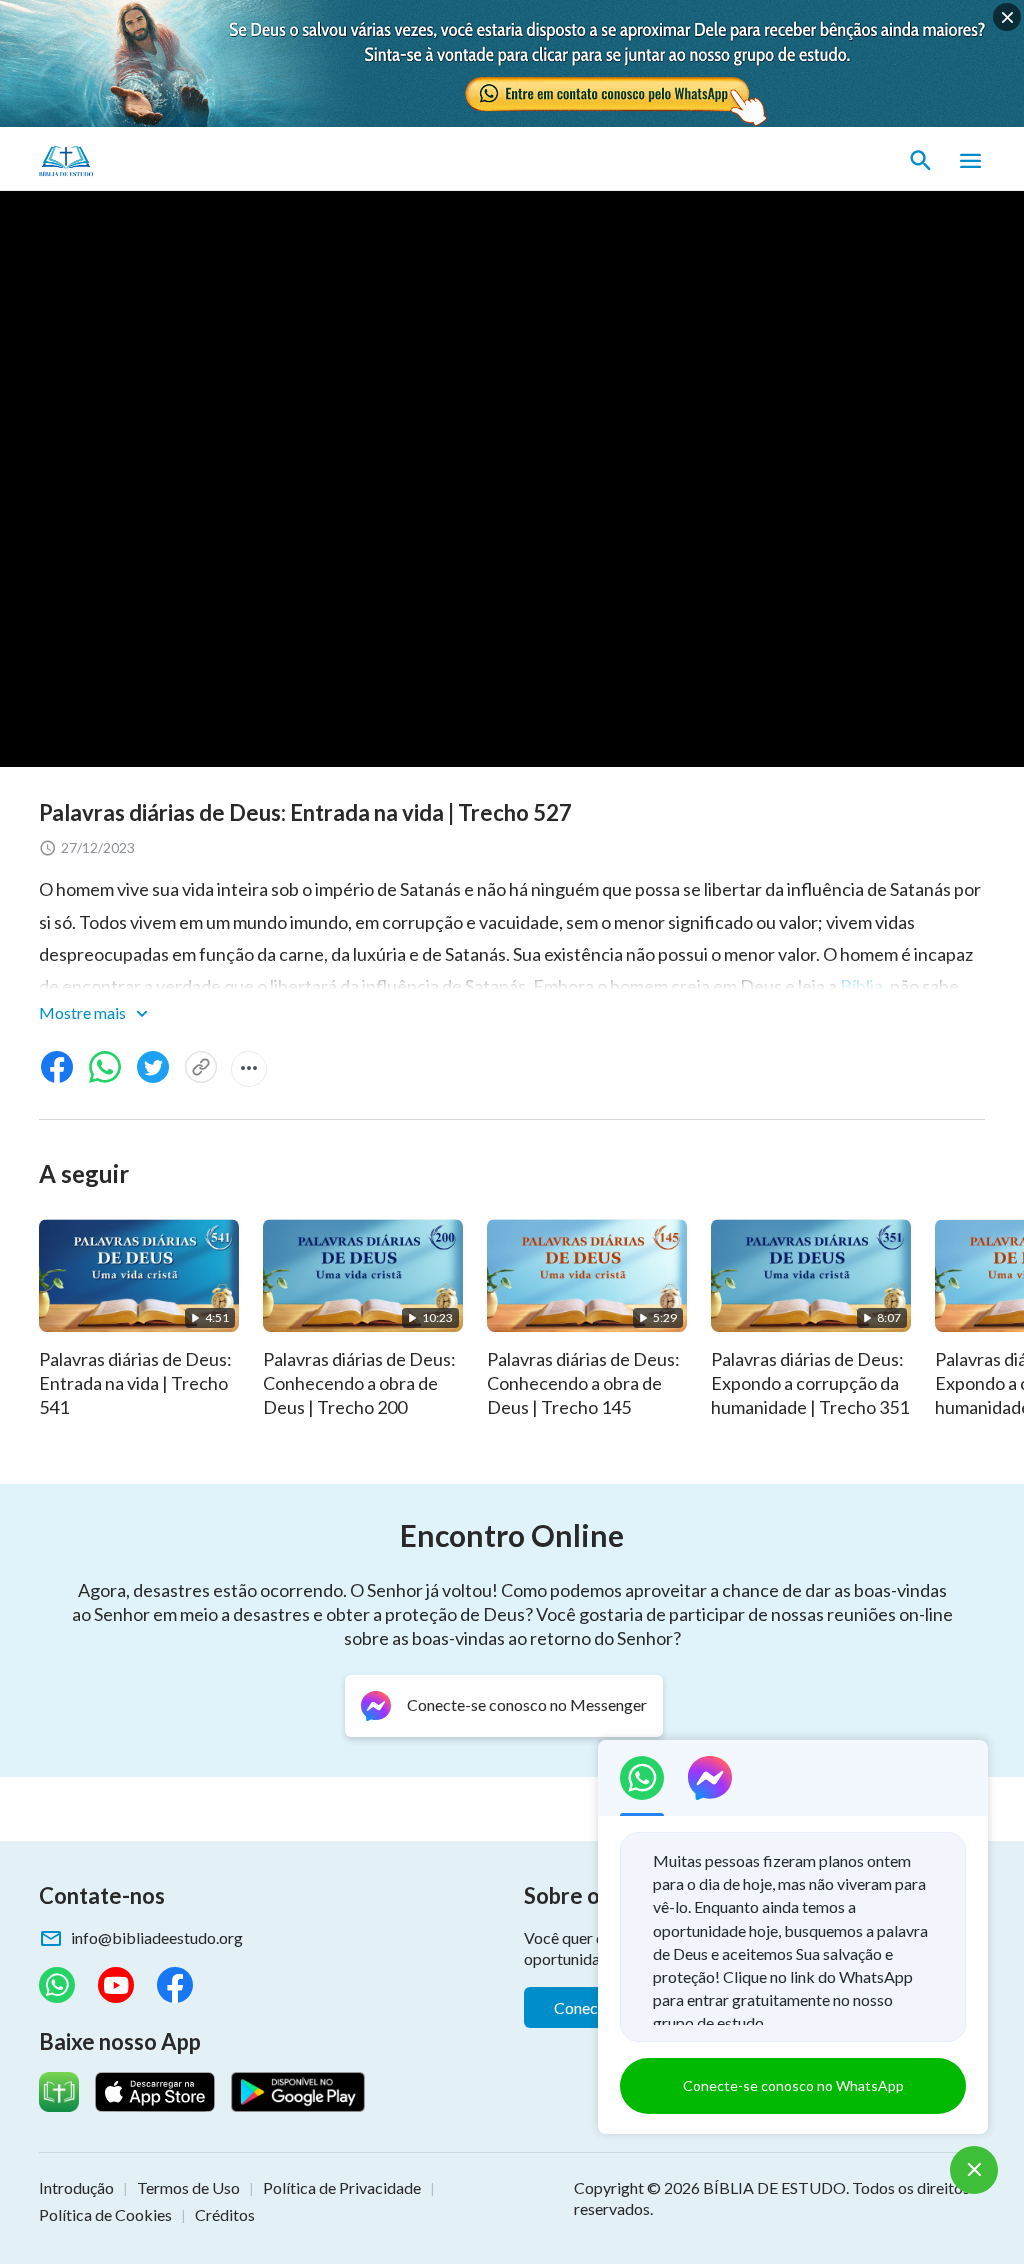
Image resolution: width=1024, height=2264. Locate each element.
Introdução (76, 2187)
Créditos (225, 2214)
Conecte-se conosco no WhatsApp (793, 2085)
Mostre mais (84, 1012)
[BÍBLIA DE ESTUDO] (133, 161)
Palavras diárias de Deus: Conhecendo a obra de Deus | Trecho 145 (583, 1383)
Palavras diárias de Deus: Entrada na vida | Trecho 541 (135, 1383)
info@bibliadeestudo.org (157, 1937)
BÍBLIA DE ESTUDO (774, 2187)
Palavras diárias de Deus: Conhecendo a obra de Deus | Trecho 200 (359, 1383)
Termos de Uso (188, 2187)
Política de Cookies (105, 2214)
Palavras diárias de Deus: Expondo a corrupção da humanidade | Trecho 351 (810, 1383)
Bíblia (861, 986)
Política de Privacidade (342, 2187)
